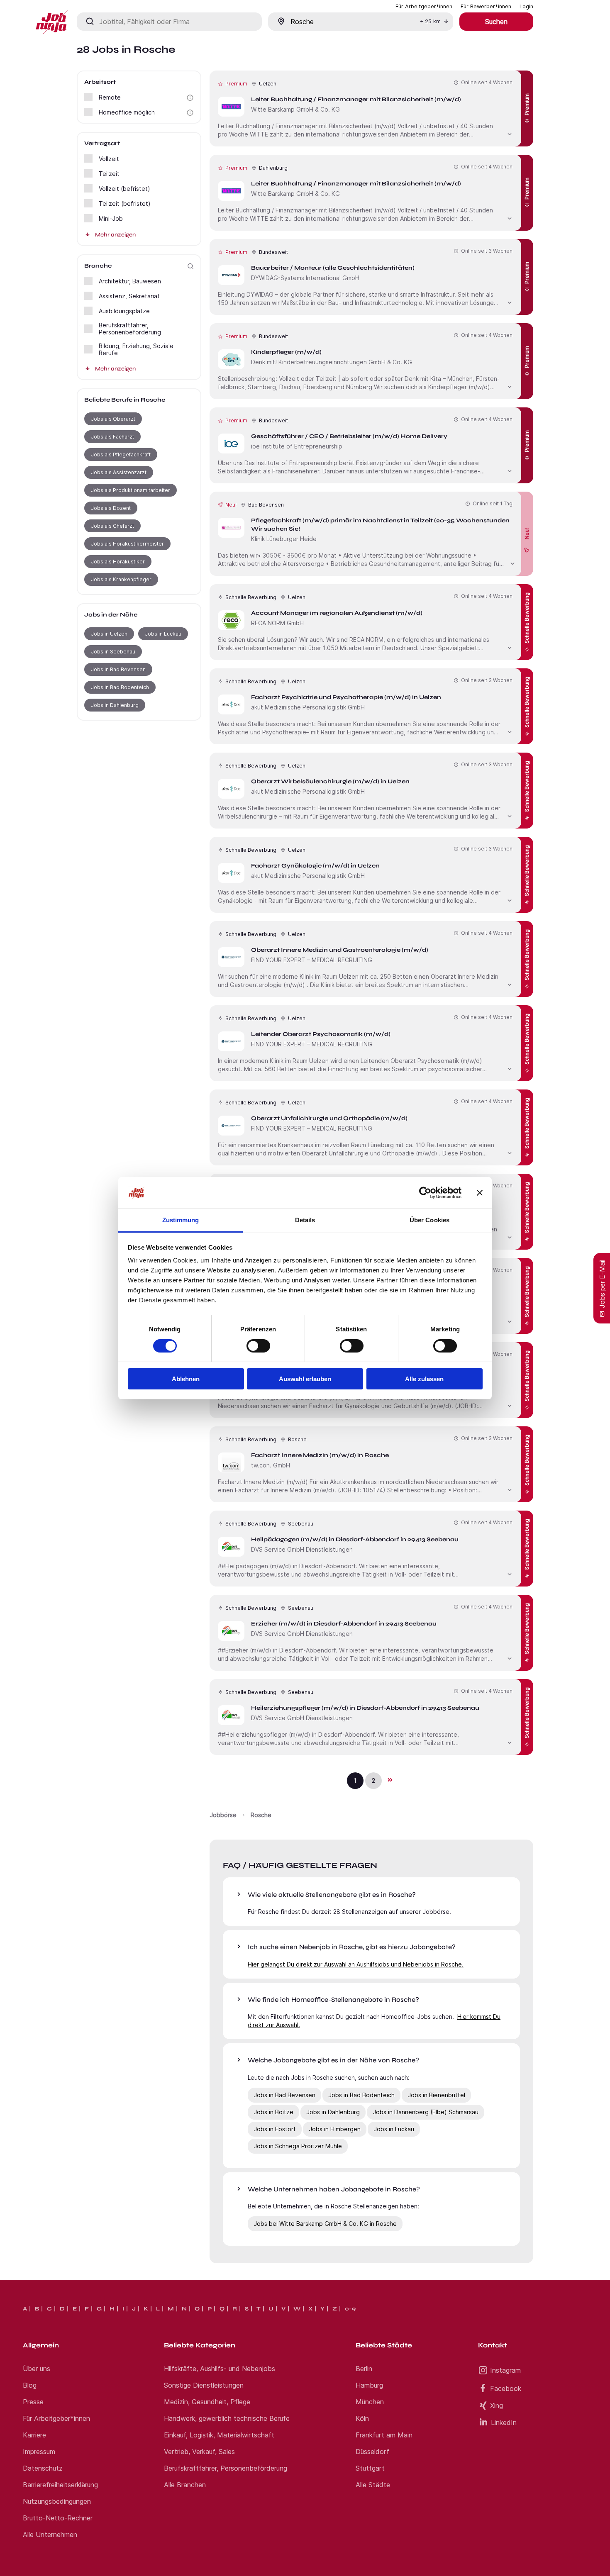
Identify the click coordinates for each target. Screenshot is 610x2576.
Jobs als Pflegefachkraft (121, 455)
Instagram (505, 2370)
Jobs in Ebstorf (275, 2129)
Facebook (506, 2388)
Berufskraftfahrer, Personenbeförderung (226, 2468)
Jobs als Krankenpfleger (121, 579)
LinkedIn (504, 2422)
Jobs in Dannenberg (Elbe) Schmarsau (426, 2112)
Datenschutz (43, 2468)
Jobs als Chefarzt (112, 526)
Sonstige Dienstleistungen (204, 2385)
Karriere (34, 2435)
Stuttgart (370, 2468)
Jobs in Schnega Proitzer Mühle (298, 2146)
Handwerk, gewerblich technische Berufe (227, 2418)
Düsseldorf (372, 2452)
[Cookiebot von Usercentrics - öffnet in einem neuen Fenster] (425, 1193)
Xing (497, 2405)
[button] (190, 98)
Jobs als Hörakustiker (118, 562)
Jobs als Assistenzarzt (119, 472)
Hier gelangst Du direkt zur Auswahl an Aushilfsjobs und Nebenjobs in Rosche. (356, 1964)
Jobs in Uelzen (109, 634)
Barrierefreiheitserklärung (60, 2485)
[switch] (258, 1346)
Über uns (37, 2369)
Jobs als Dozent (111, 508)
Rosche (261, 1815)
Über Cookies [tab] (429, 1220)
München (370, 2402)
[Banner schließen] (480, 1193)
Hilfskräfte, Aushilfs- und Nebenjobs (220, 2369)
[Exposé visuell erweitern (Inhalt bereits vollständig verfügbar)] (510, 133)
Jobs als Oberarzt (113, 419)
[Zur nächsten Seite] (390, 1780)
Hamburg (369, 2385)
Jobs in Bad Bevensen (118, 669)
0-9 (350, 2309)
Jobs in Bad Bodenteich (120, 687)
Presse (33, 2402)
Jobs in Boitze (273, 2112)
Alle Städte (373, 2485)
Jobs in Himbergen (335, 2129)
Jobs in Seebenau (113, 652)
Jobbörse (223, 1815)
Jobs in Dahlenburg (115, 705)
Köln (362, 2418)
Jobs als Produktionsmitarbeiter (131, 490)
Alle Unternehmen (50, 2535)
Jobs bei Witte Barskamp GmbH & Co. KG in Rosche (325, 2224)
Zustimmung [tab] (181, 1220)
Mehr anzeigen (115, 235)
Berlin (364, 2369)
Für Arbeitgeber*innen (56, 2418)
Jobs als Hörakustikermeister (127, 544)
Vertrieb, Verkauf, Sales (199, 2452)
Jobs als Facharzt (112, 437)
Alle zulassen (424, 1379)
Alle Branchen (185, 2485)
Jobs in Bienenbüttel (436, 2095)
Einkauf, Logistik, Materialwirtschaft (219, 2435)
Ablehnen (186, 1379)
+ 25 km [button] (430, 21)
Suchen (496, 22)
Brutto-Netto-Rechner (58, 2518)
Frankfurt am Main (384, 2435)
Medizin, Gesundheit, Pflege (207, 2402)
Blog (30, 2385)
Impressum (39, 2452)
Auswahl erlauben (305, 1379)
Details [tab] (305, 1220)
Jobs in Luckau (163, 634)
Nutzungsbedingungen (57, 2501)
